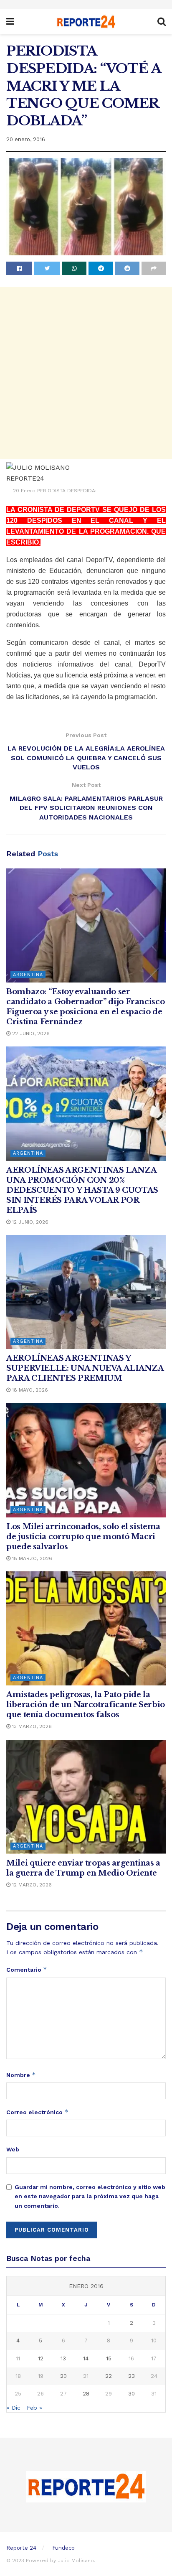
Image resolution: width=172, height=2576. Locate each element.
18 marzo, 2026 (31, 1558)
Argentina (28, 975)
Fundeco (63, 2548)
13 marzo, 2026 (31, 1726)
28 (86, 2394)
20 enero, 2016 (26, 139)
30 (132, 2394)
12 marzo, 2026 (31, 1885)
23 (132, 2376)
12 (41, 2358)
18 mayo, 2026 (29, 1390)
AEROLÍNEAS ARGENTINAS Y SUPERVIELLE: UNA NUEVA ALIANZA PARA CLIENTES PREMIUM (85, 1368)
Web (13, 2149)
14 (86, 2358)
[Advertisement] (86, 373)
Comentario (27, 1969)
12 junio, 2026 (29, 1222)
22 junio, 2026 (30, 1033)
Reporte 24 (21, 2548)
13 (63, 2358)
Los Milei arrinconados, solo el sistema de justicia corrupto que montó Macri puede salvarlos (83, 1537)
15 (109, 2358)
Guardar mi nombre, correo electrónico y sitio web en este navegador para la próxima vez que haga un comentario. (90, 2196)
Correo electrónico (37, 2112)
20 (63, 2376)
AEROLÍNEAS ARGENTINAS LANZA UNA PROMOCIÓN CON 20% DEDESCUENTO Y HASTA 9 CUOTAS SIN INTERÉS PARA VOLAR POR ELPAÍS (82, 1190)
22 (109, 2376)
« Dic (14, 2408)
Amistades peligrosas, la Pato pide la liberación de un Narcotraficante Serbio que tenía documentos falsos (86, 1705)
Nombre (21, 2075)
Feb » (34, 2408)
